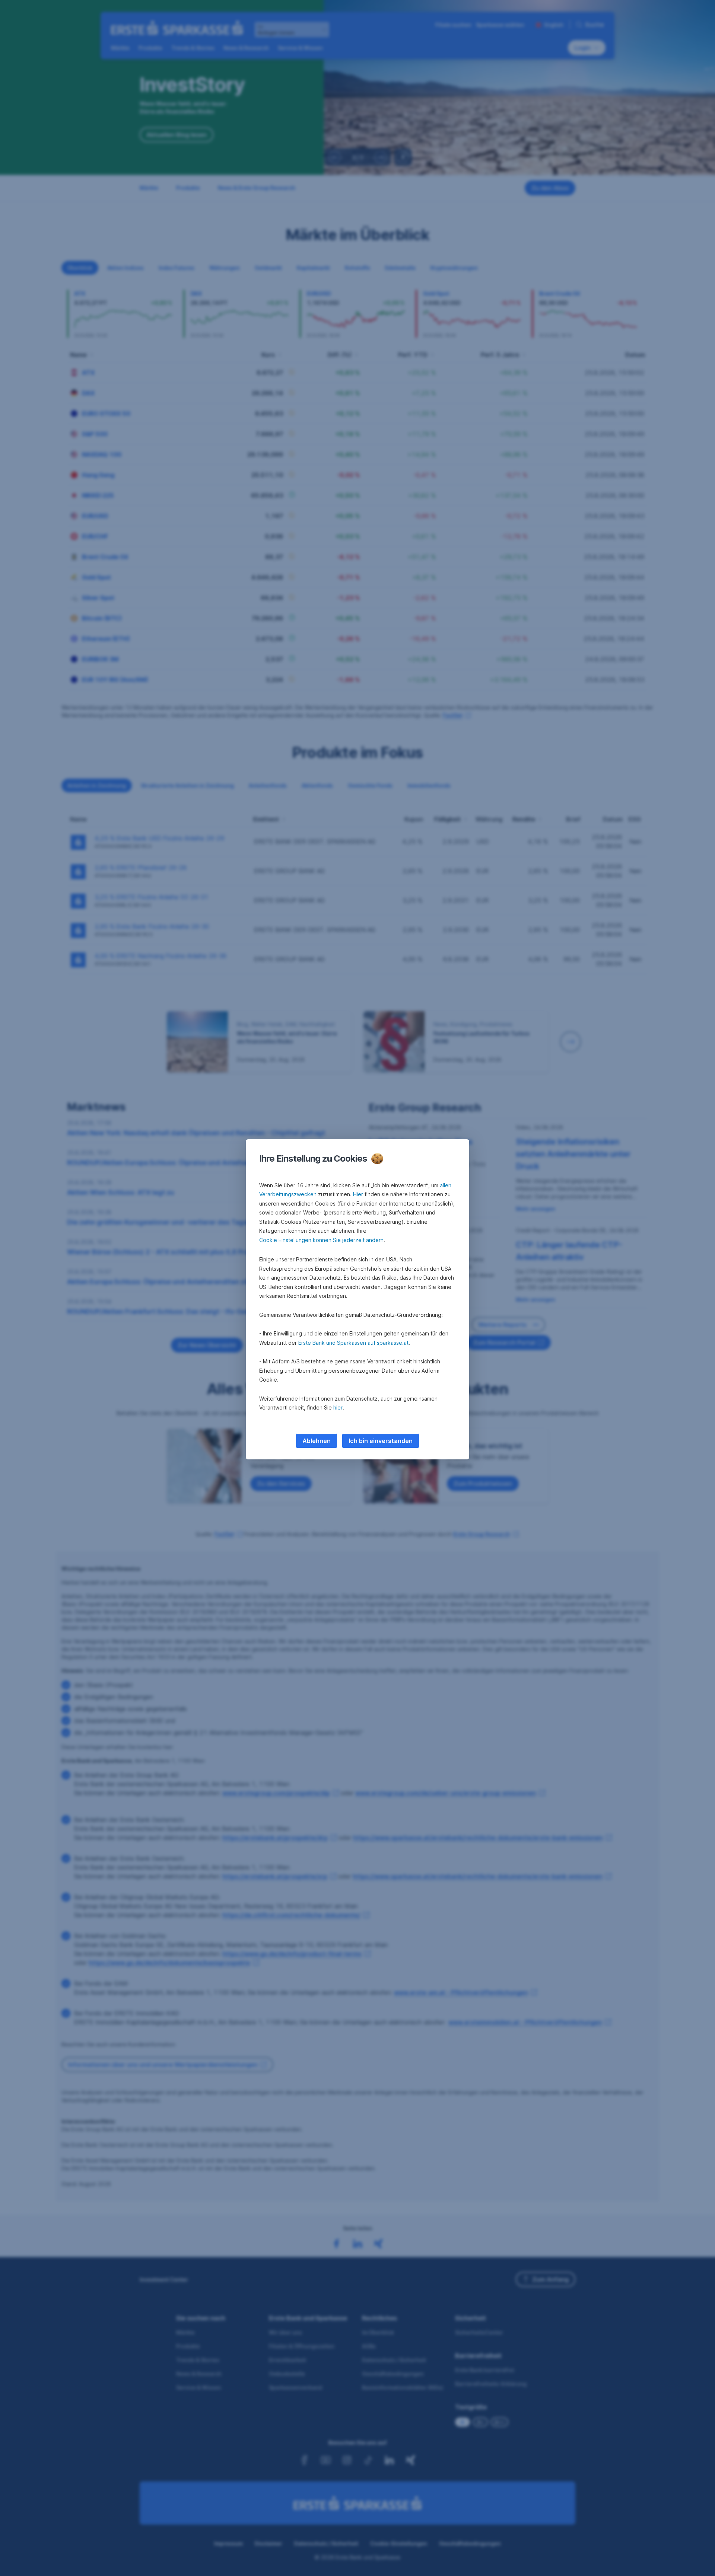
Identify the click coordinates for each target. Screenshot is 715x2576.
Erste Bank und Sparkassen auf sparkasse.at (353, 1343)
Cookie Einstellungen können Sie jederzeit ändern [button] (321, 1240)
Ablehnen (317, 1441)
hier (338, 1407)
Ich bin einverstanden (381, 1441)
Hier (358, 1194)
